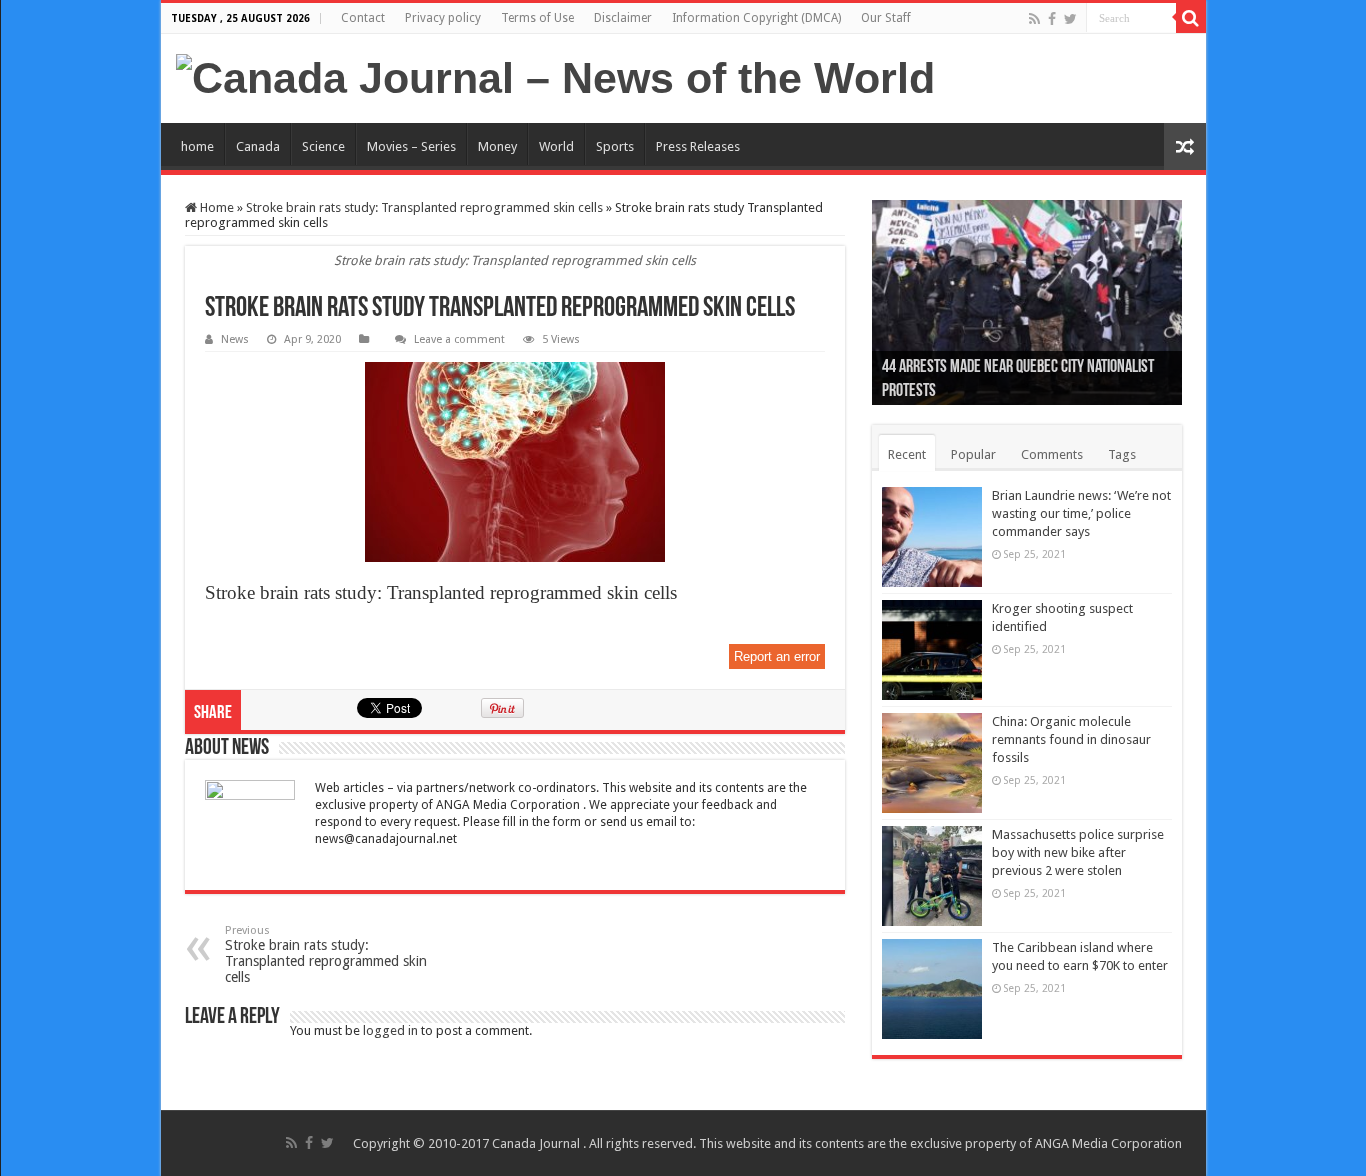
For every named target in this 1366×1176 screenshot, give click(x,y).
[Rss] (1034, 19)
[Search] (1191, 18)
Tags (1122, 454)
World (556, 146)
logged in (390, 1030)
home (197, 146)
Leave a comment (459, 339)
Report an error (777, 656)
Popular (973, 454)
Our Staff (886, 18)
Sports (615, 146)
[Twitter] (1070, 19)
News (235, 339)
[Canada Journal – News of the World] (555, 78)
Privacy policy (443, 18)
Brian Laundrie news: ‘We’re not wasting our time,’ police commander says (1081, 513)
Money (497, 146)
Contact (363, 18)
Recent (907, 454)
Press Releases (698, 146)
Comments (1052, 454)
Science (323, 146)
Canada (258, 146)
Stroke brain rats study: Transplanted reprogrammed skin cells (424, 207)
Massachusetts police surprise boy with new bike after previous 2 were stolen (1078, 852)
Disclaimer (623, 18)
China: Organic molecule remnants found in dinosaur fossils (1071, 739)
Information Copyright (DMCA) (756, 18)
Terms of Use (537, 18)
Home (215, 207)
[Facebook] (1052, 19)
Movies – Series (411, 146)
